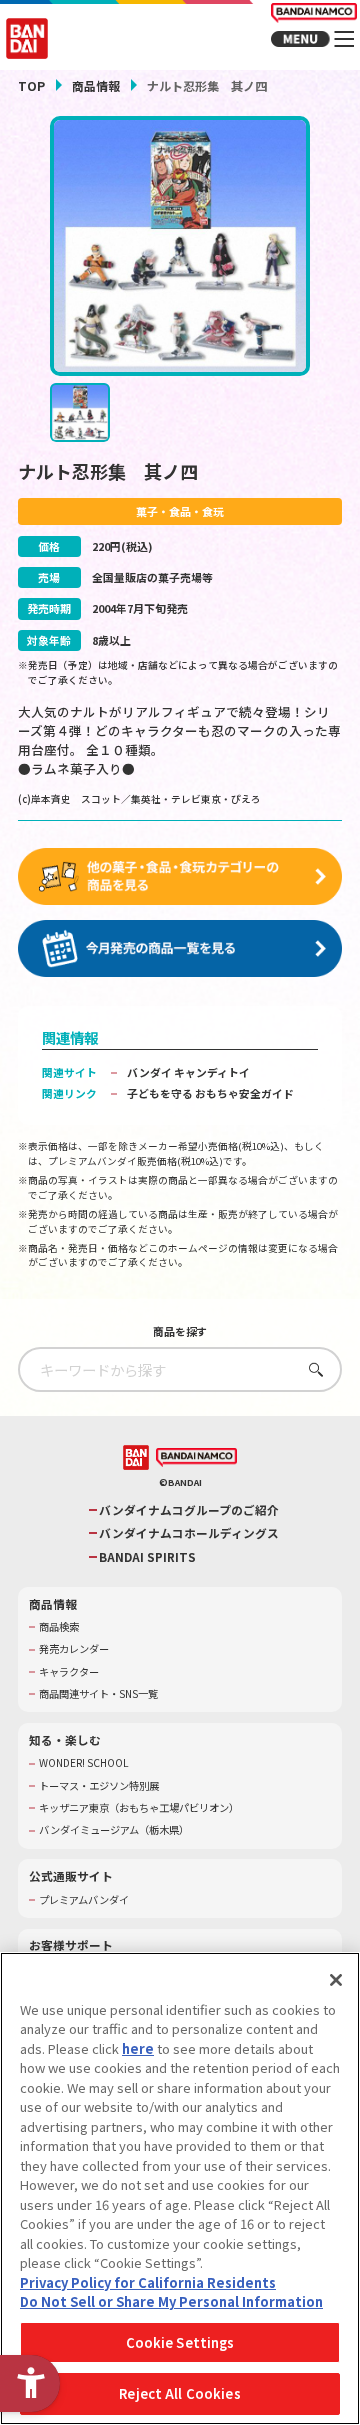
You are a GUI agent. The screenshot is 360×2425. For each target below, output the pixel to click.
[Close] (336, 1980)
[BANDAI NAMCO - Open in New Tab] (196, 1457)
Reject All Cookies (179, 2393)
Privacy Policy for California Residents (148, 2282)
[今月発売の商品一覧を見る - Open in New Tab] (180, 948)
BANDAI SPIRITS (147, 1557)
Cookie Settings (180, 2342)
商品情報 (96, 85)
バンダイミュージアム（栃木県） (114, 1830)
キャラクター (69, 1672)
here (138, 2048)
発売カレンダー (74, 1649)
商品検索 (59, 1627)
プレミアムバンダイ (84, 1900)
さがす (311, 1369)
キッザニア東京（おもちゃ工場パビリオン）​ (139, 1808)
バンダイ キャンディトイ (188, 1072)
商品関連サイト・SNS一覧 (98, 1694)
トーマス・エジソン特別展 (99, 1786)
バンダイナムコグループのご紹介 (189, 1510)
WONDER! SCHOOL (84, 1763)
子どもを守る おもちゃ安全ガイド (210, 1093)
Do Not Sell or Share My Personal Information (171, 2301)
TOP (31, 85)
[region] (180, 2188)
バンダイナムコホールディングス (189, 1533)
